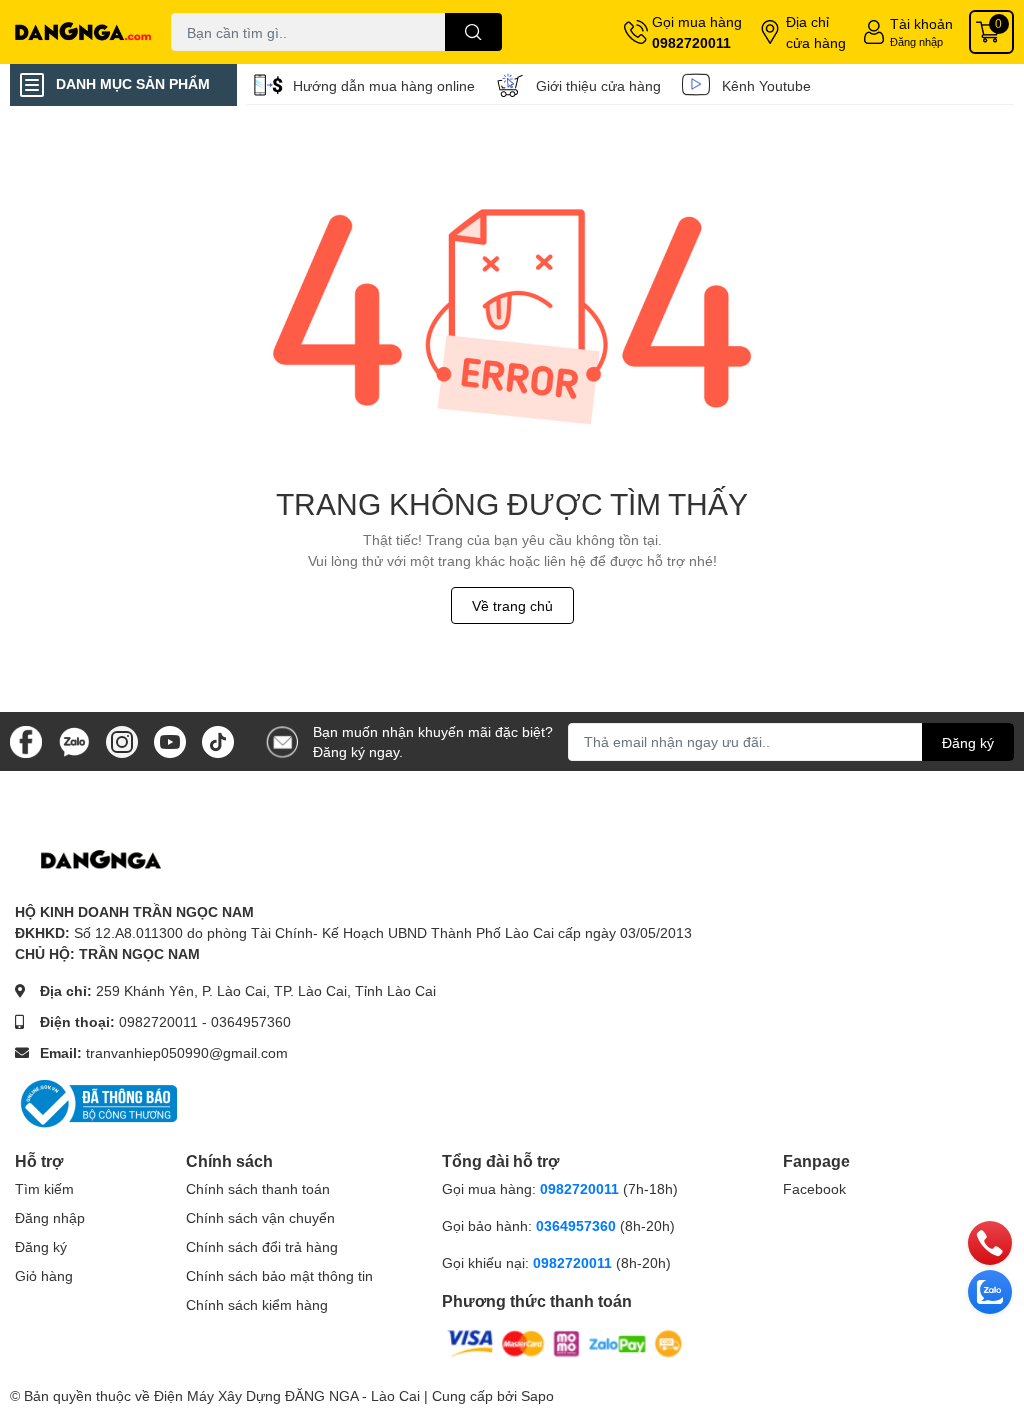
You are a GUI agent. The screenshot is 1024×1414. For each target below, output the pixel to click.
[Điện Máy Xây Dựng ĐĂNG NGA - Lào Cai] (85, 32)
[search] (473, 32)
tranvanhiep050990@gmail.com (187, 1052)
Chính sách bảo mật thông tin (279, 1275)
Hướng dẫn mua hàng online (384, 85)
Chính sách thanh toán (258, 1188)
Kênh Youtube (766, 85)
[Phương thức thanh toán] (565, 1342)
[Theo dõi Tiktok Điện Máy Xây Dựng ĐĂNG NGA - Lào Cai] (218, 739)
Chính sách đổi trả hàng (262, 1246)
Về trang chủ (512, 605)
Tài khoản (921, 23)
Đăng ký (968, 742)
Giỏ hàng (44, 1275)
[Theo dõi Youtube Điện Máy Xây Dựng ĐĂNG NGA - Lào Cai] (170, 739)
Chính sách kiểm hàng (257, 1304)
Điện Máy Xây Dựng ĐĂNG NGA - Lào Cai (287, 1395)
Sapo (537, 1395)
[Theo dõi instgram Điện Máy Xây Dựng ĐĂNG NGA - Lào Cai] (122, 739)
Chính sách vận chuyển (260, 1217)
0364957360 (251, 1021)
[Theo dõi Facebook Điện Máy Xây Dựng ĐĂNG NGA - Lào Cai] (26, 739)
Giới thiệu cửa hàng (598, 85)
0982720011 (691, 42)
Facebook (814, 1188)
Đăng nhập (916, 41)
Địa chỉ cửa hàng (816, 32)
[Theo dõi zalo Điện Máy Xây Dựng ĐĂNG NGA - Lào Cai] (74, 739)
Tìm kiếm (44, 1188)
